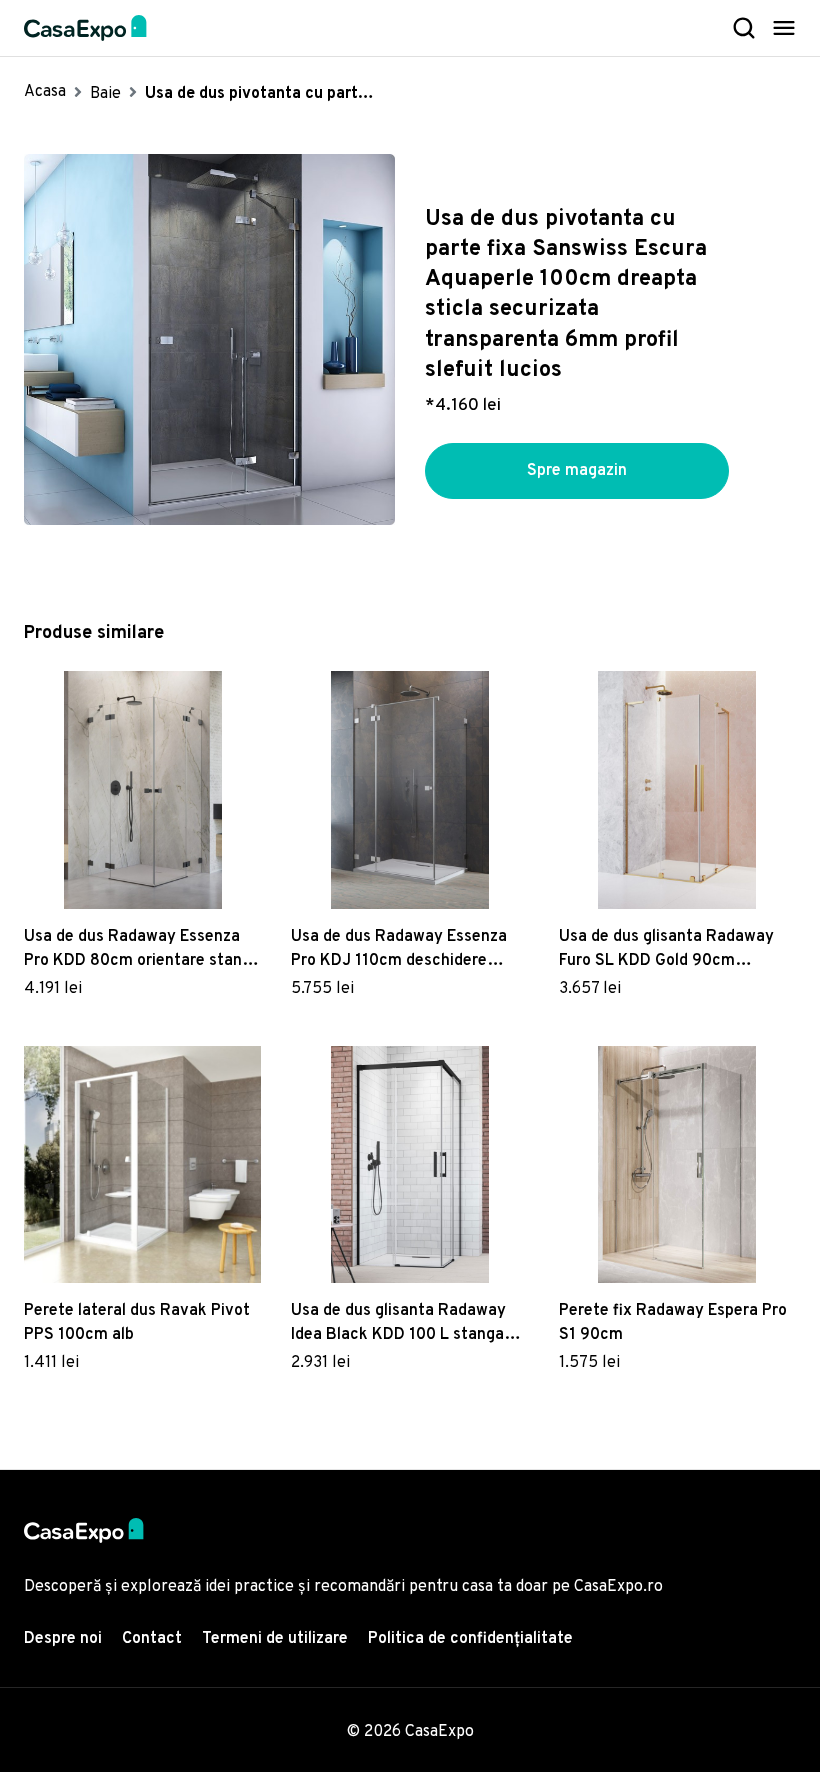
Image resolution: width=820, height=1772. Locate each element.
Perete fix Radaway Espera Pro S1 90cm (673, 1323)
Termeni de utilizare (275, 1639)
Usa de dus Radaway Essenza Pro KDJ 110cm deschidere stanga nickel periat (399, 950)
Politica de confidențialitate (470, 1639)
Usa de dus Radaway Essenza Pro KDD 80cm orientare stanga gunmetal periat (142, 950)
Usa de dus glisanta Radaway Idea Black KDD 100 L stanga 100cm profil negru (398, 1324)
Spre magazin (577, 471)
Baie (105, 94)
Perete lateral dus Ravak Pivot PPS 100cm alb (137, 1323)
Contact (152, 1639)
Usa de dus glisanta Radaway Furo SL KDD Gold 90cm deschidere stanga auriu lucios (671, 950)
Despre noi (63, 1639)
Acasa (45, 92)
